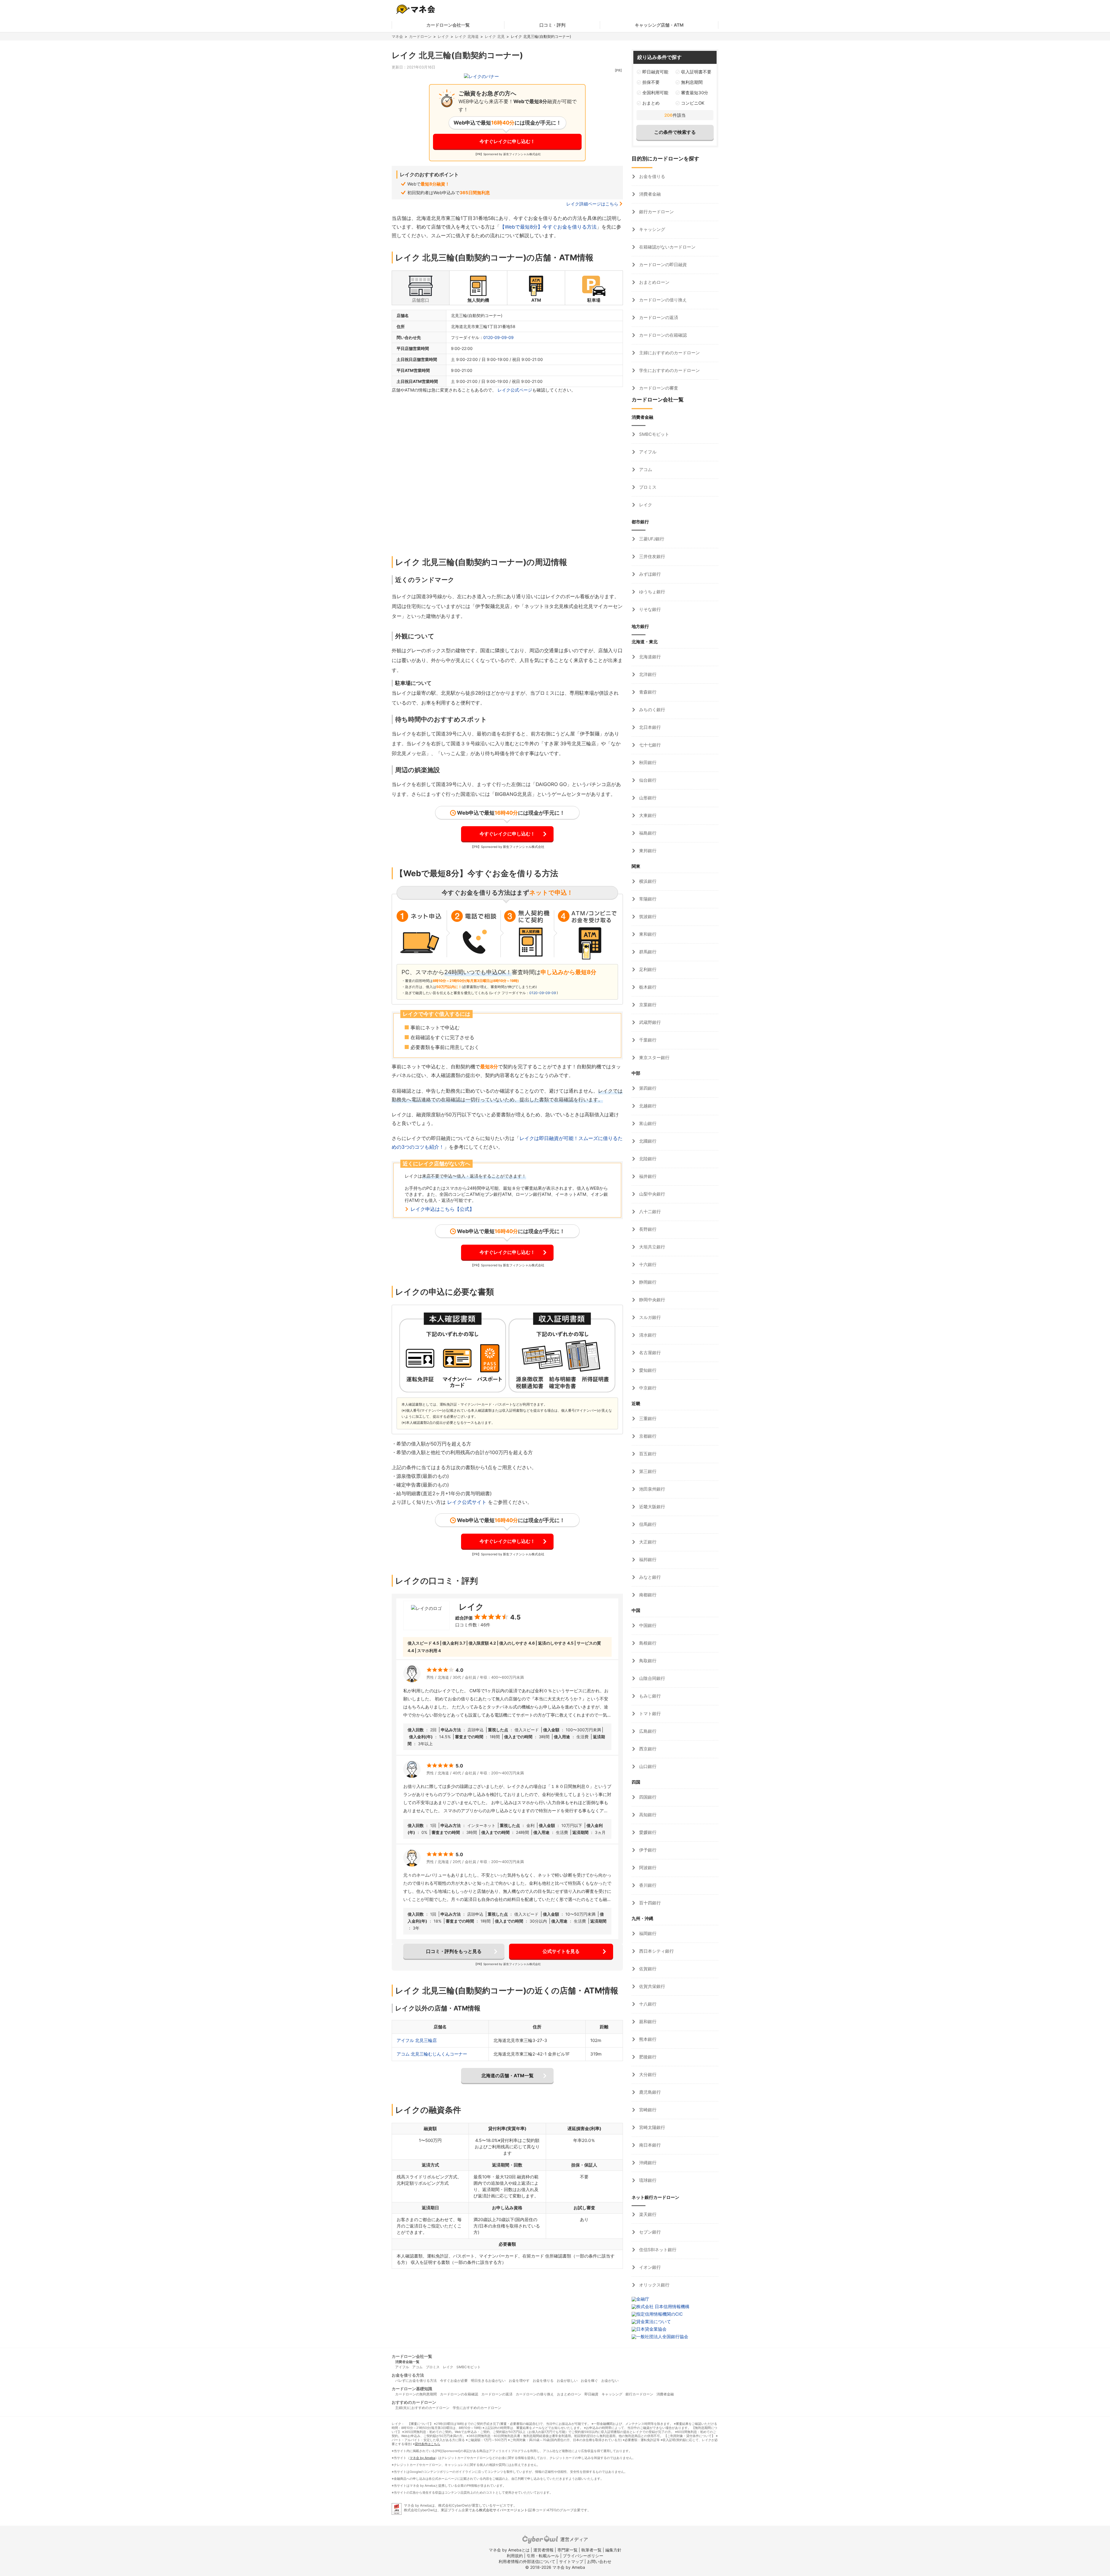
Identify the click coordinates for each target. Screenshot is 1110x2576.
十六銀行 (647, 1264)
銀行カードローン (656, 212)
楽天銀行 (647, 2214)
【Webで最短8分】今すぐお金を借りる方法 (548, 227)
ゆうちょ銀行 (652, 592)
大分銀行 (647, 2074)
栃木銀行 (647, 987)
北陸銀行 (647, 1159)
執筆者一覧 (591, 2550)
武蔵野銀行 (649, 1022)
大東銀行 (647, 815)
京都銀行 (647, 1436)
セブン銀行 (649, 2232)
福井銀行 (647, 1176)
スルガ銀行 (649, 1317)
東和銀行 (647, 934)
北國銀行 (647, 1141)
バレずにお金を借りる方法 (416, 2381)
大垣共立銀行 (652, 1247)
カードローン (420, 36)
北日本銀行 (649, 727)
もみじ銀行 (649, 1696)
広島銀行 (647, 1731)
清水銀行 (647, 1335)
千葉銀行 (647, 1040)
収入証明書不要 (696, 72)
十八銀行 (647, 2004)
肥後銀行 (647, 2057)
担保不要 (651, 82)
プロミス (647, 487)
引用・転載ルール (543, 2556)
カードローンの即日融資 (662, 265)
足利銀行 (647, 969)
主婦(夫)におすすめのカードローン (422, 2408)
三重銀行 (647, 1418)
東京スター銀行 (654, 1058)
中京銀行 (647, 1388)
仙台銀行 (647, 780)
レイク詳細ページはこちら (592, 204)
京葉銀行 (647, 1005)
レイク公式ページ (515, 390)
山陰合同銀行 (652, 1678)
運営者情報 (543, 2550)
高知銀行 (647, 1815)
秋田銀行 (647, 762)
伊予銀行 (647, 1850)
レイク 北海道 (467, 36)
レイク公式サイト (467, 1502)
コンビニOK (693, 103)
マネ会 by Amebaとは (509, 2550)
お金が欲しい (567, 2381)
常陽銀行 (647, 899)
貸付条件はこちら (428, 2444)
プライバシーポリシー (583, 2556)
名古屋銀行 (649, 1353)
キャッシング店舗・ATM (659, 25)
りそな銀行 (649, 609)
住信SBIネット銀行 (657, 2250)
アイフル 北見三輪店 (417, 2040)
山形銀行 (647, 798)
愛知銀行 (647, 1370)
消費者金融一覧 (407, 2362)
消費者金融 (649, 194)
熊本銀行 (647, 2039)
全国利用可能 (655, 93)
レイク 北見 (495, 36)
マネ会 (397, 36)
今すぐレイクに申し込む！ (507, 141)
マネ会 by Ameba (422, 2458)
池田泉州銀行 (652, 1489)
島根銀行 (647, 1643)
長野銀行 (647, 1229)
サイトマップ (571, 2561)
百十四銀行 (649, 1903)
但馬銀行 (647, 1524)
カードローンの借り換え (662, 300)
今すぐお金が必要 (454, 2381)
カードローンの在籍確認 (662, 335)
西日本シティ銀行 (656, 1951)
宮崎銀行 (647, 2110)
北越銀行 (647, 1106)
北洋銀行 (647, 674)
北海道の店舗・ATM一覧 (507, 2075)
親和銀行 (647, 2022)
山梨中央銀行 (652, 1194)
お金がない (610, 2381)
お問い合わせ (599, 2561)
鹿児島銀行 (649, 2092)
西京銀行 (647, 1749)
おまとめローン (654, 282)
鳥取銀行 (647, 1661)
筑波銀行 (647, 917)
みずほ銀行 (649, 574)
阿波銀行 (647, 1868)
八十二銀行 (649, 1212)
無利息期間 (692, 82)
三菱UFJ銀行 (651, 539)
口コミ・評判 (552, 25)
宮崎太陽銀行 (652, 2127)
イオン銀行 (649, 2267)
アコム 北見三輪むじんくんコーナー (432, 2054)
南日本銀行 (649, 2145)
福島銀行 (647, 833)
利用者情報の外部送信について (527, 2561)
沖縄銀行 (647, 2163)
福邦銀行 (647, 1560)
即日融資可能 (655, 72)
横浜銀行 (647, 881)
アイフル (647, 452)
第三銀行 (647, 1471)
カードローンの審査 (658, 388)
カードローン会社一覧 (448, 25)
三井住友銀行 (652, 556)
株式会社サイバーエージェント (503, 2510)
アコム (645, 469)
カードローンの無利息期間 (416, 2394)
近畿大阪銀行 (652, 1507)
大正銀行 (647, 1542)
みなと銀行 (649, 1577)
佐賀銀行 (647, 1969)
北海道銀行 (649, 657)
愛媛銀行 (647, 1832)
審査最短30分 (695, 93)
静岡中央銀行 (652, 1300)
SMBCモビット (654, 434)
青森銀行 (647, 692)
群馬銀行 (647, 952)
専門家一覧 (567, 2550)
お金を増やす (519, 2381)
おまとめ (651, 103)
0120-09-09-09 (498, 337)
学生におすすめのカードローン (669, 370)
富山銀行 (647, 1123)
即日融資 (591, 2394)
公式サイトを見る (561, 1951)
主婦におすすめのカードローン (669, 353)
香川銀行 (647, 1885)
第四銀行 (647, 1088)
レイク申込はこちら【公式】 (442, 1209)
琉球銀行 (647, 2180)
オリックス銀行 (654, 2285)
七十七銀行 (649, 745)
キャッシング (652, 229)
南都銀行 (647, 1595)
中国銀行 (647, 1625)
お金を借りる (652, 176)
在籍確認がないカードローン (667, 247)
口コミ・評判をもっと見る (454, 1951)
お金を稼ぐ (589, 2381)
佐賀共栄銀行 (652, 1986)
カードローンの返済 (658, 317)
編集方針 (613, 2550)
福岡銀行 (647, 1933)
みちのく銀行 (652, 710)
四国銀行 (647, 1797)
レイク (443, 36)
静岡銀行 (647, 1282)
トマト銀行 (649, 1714)
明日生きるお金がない (488, 2381)
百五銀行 (647, 1454)
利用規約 (515, 2556)
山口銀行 (647, 1766)
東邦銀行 (647, 851)
